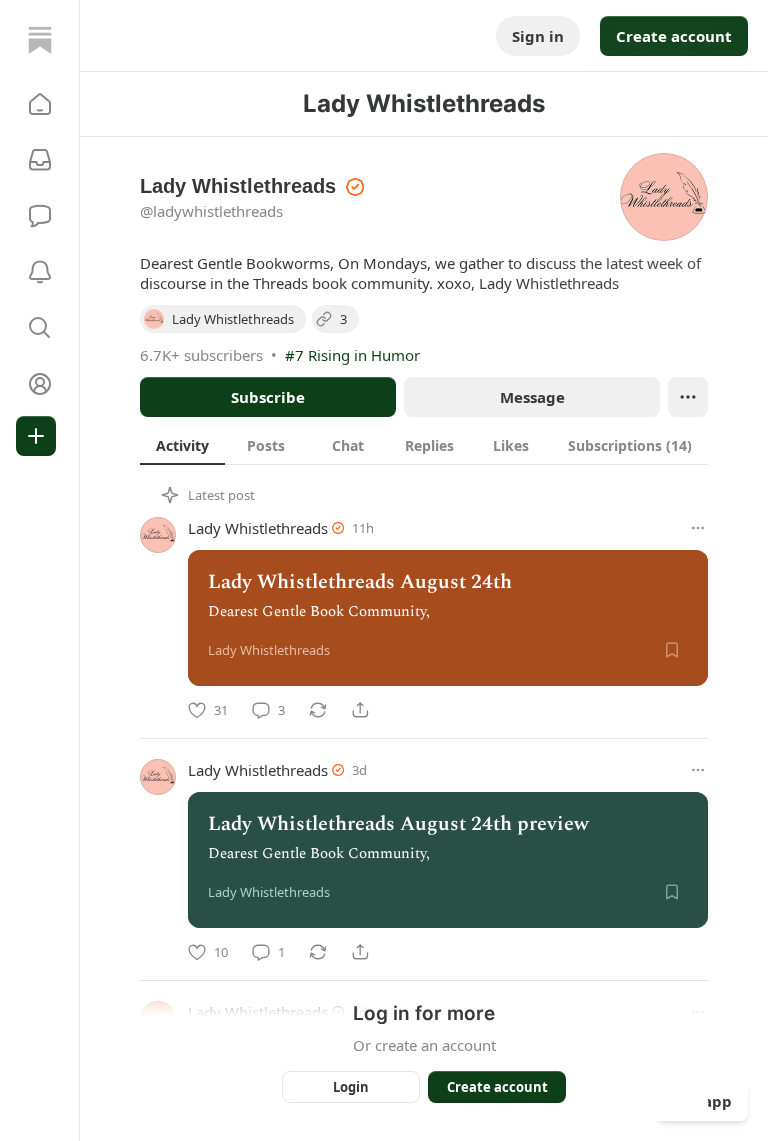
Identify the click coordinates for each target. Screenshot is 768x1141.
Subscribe (268, 397)
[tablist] (424, 445)
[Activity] (40, 272)
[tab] (182, 445)
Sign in (538, 36)
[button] (40, 104)
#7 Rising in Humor (352, 355)
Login (351, 1087)
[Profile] (40, 384)
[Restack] (318, 710)
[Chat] (40, 216)
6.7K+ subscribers (201, 355)
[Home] (40, 40)
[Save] (672, 650)
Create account (674, 36)
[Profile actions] (688, 397)
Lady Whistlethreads (258, 528)
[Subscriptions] (40, 160)
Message (532, 397)
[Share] (360, 710)
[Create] (36, 436)
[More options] (698, 528)
